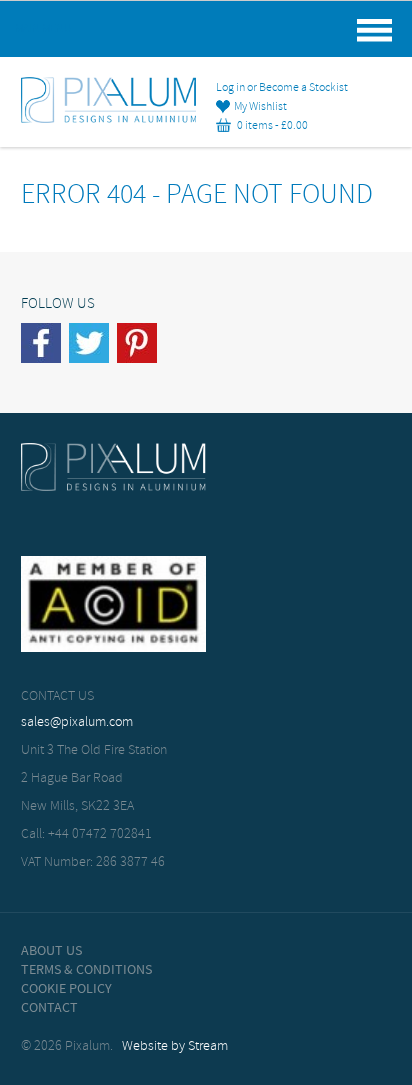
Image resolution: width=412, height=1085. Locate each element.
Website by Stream (175, 1046)
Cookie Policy (66, 989)
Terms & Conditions (86, 970)
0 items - (269, 126)
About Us (51, 951)
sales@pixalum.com (77, 722)
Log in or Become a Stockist (282, 88)
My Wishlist (258, 107)
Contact (49, 1008)
